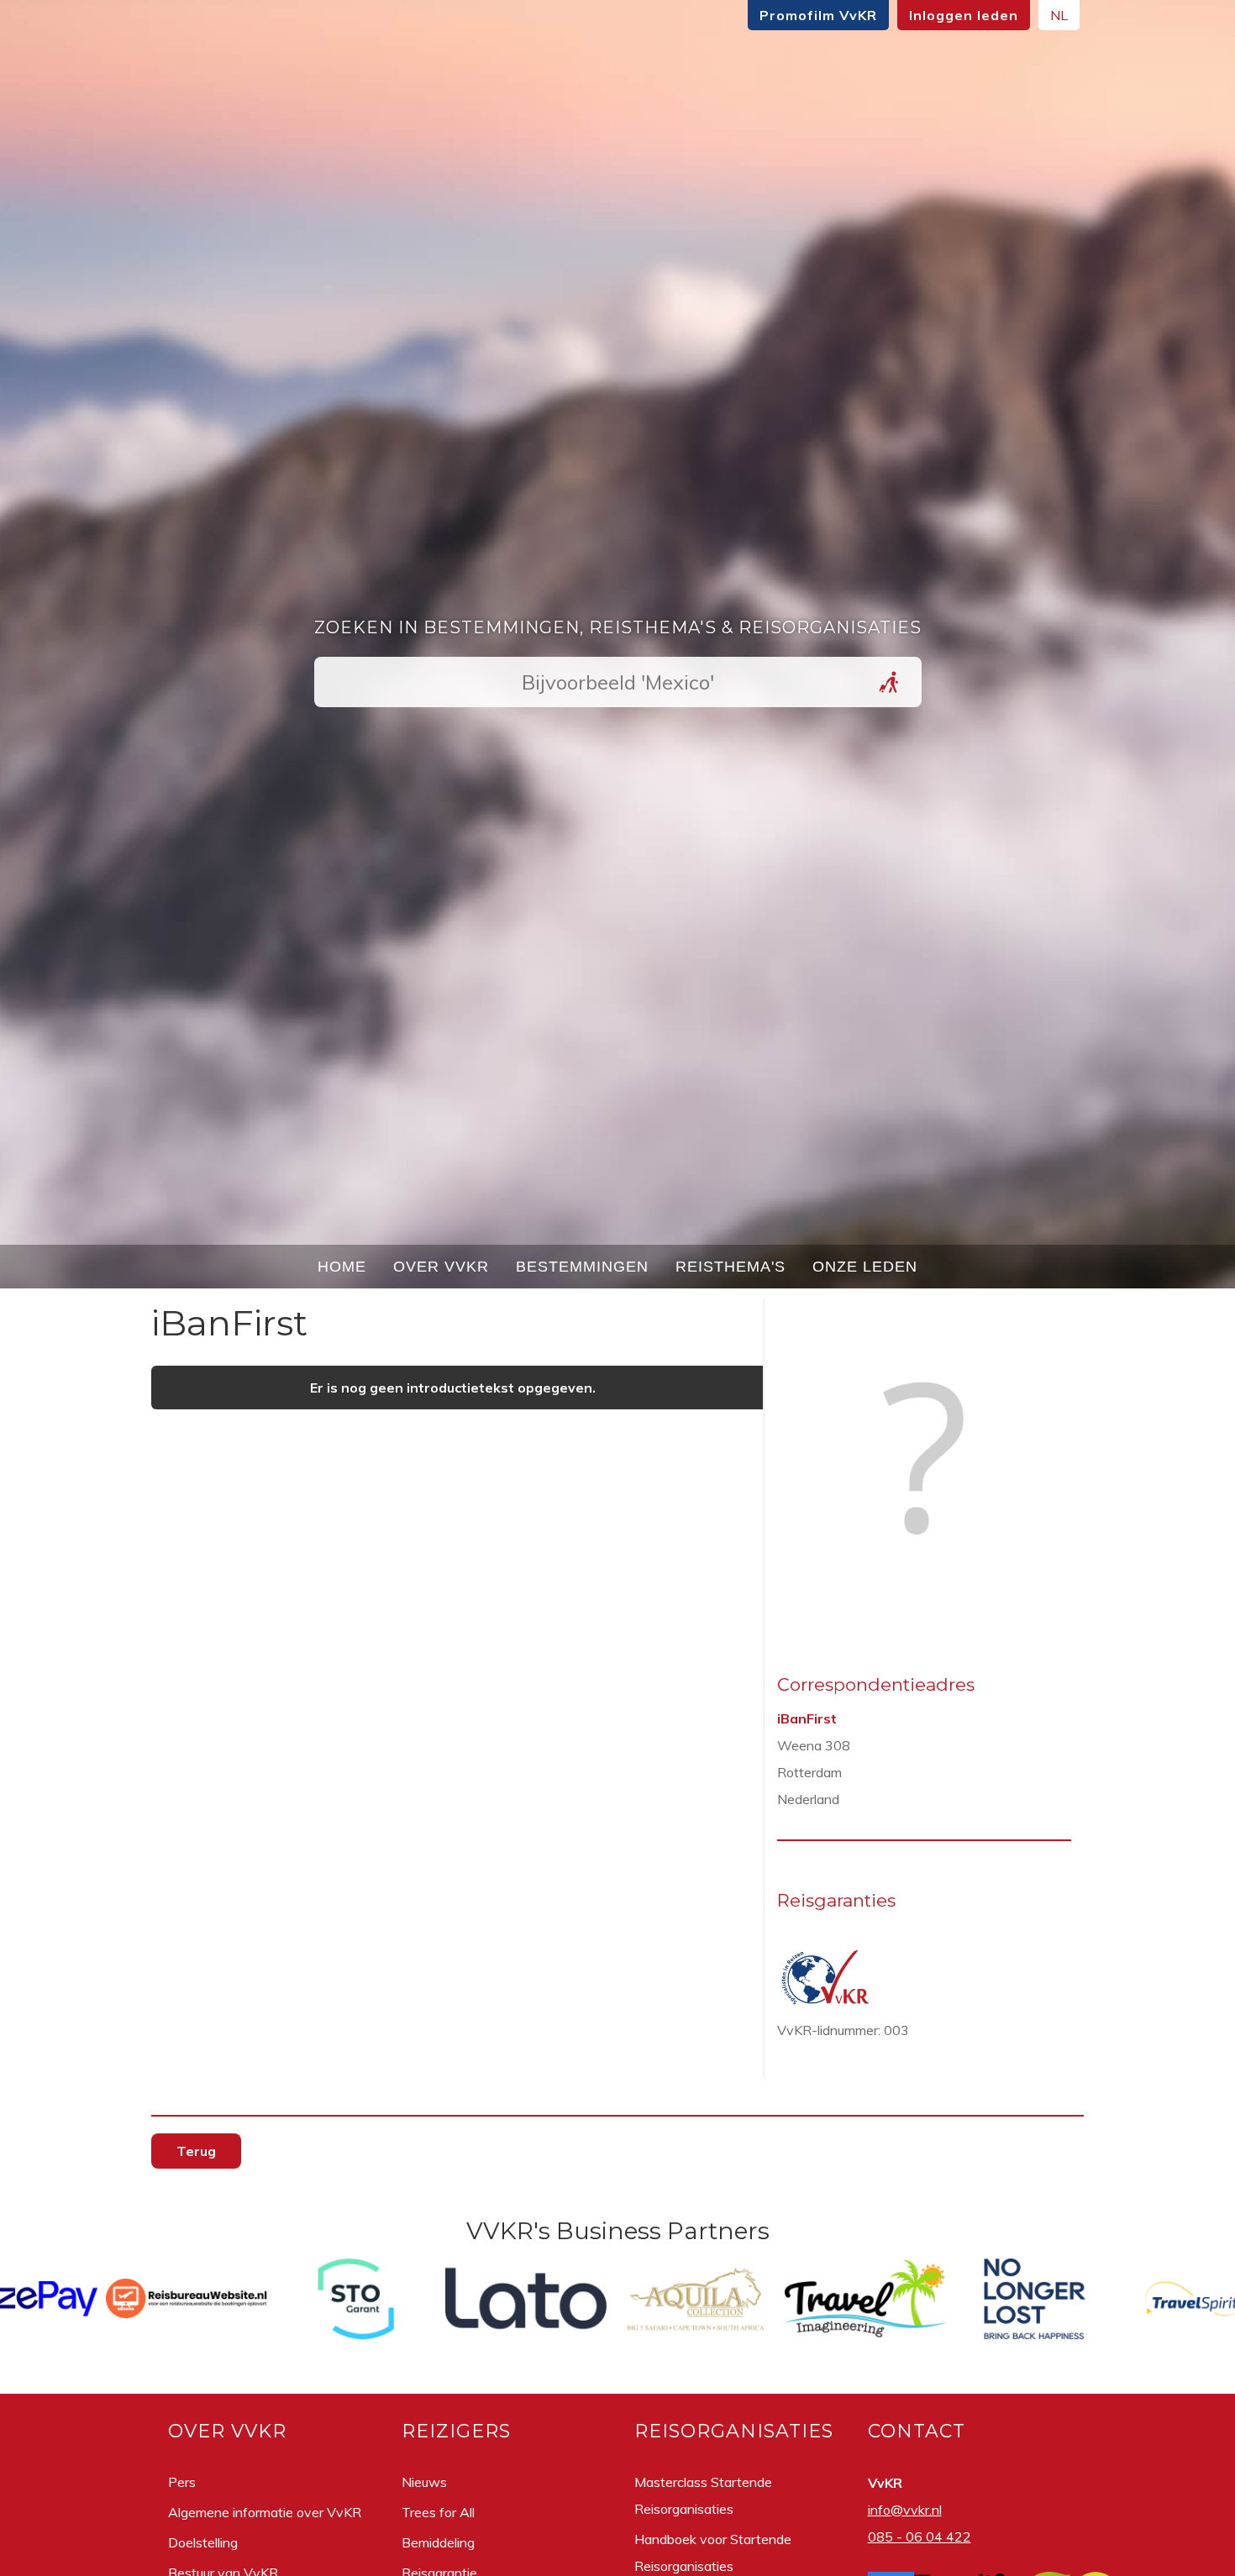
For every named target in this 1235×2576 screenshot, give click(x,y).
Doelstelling (203, 2542)
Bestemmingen (582, 1267)
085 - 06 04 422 (920, 2537)
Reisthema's (730, 1267)
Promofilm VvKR (818, 15)
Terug (196, 2151)
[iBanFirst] (924, 1598)
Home (342, 1267)
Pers (182, 2482)
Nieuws (424, 2482)
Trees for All (438, 2512)
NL (1059, 15)
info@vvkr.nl (905, 2510)
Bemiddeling (438, 2542)
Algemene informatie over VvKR (265, 2512)
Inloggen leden (964, 15)
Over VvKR (441, 1267)
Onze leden (865, 1267)
